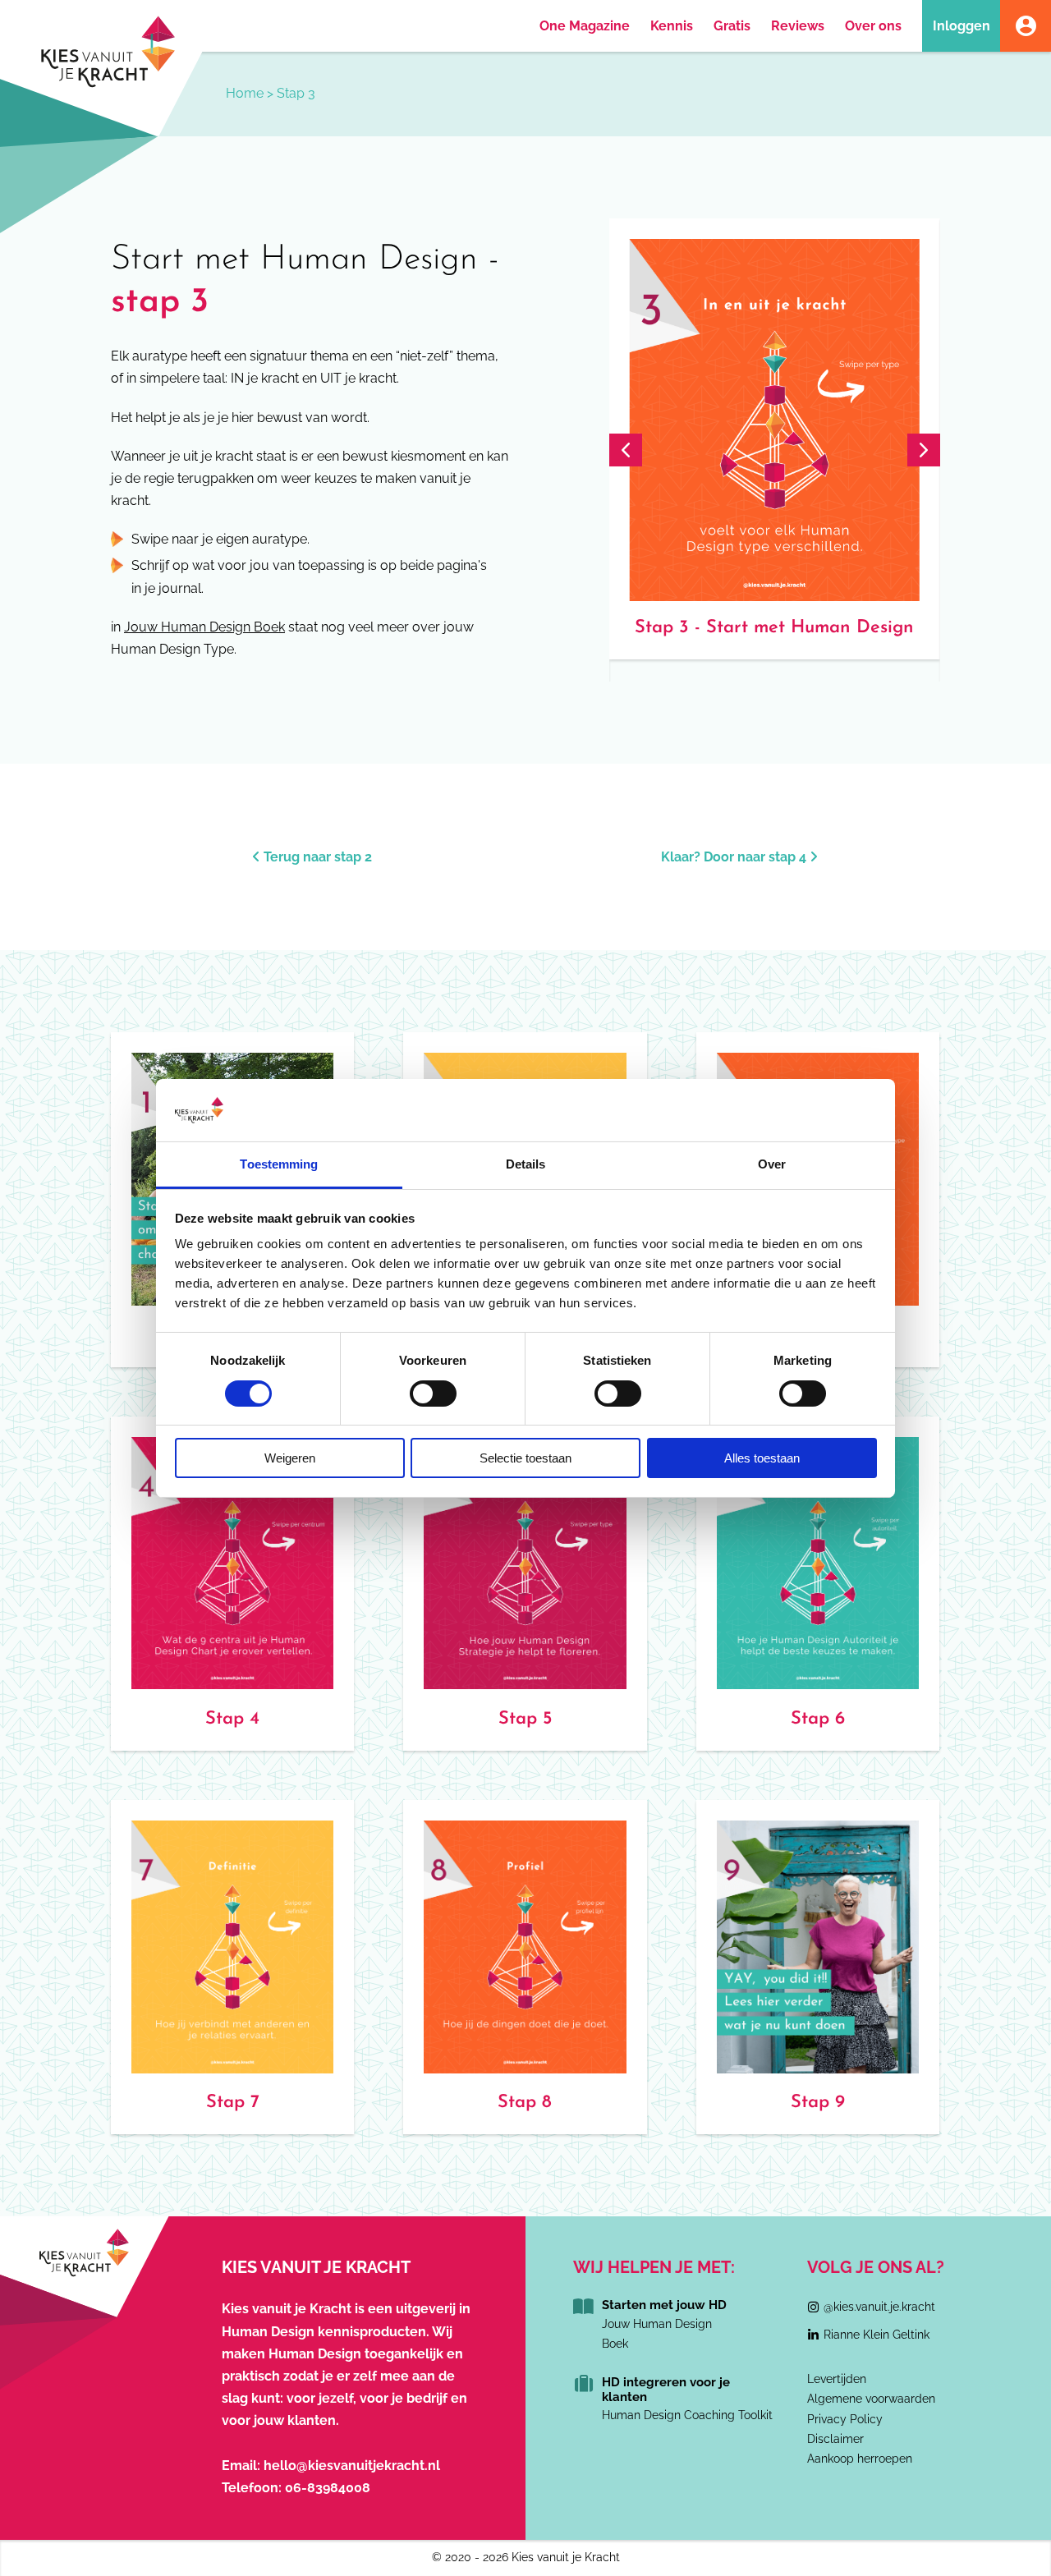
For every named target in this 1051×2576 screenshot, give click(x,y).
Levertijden (837, 2379)
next (924, 450)
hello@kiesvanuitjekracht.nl (352, 2466)
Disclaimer (835, 2439)
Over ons (873, 26)
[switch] (433, 1394)
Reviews (798, 26)
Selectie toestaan (525, 1458)
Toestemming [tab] (279, 1164)
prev (626, 450)
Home (245, 93)
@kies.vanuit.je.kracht (879, 2307)
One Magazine (585, 26)
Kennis (672, 26)
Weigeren (290, 1458)
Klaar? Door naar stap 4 (735, 857)
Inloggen (962, 26)
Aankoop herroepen (860, 2459)
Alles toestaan (762, 1458)
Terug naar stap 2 (316, 857)
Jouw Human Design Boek (204, 627)
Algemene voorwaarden (871, 2399)
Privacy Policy (845, 2419)
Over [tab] (772, 1164)
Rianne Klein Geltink (877, 2335)
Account (1026, 26)
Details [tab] (526, 1164)
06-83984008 (328, 2488)
